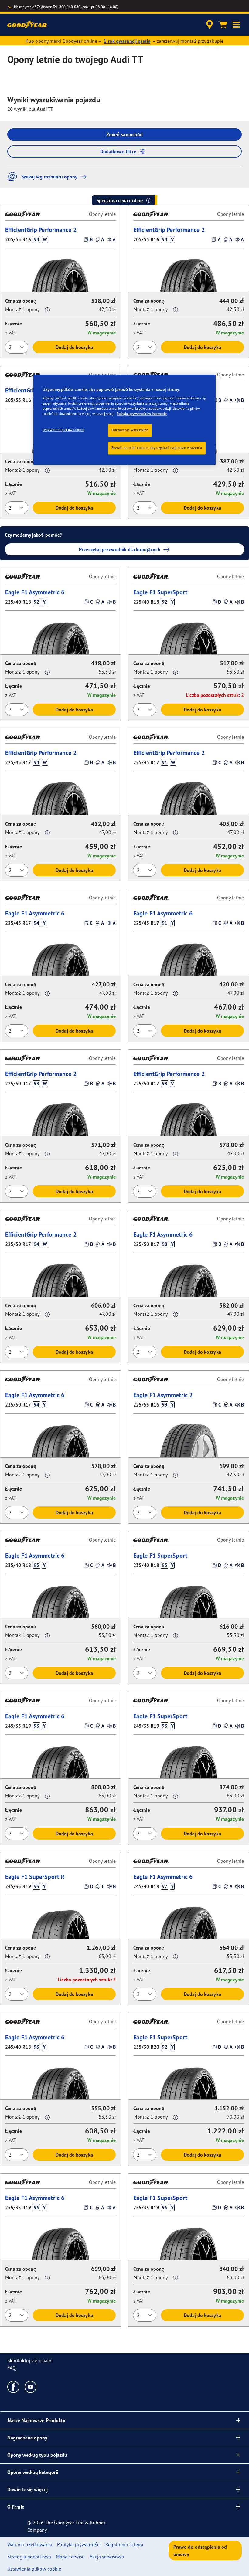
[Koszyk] (223, 25)
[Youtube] (31, 2387)
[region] (124, 420)
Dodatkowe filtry (118, 151)
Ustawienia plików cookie (63, 430)
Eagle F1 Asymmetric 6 (35, 592)
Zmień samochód (124, 134)
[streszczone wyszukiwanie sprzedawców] (209, 25)
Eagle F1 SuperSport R (35, 1877)
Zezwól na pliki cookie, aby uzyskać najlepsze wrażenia (157, 448)
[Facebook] (14, 2387)
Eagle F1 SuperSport (160, 592)
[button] (236, 25)
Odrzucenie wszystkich (130, 430)
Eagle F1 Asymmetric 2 (163, 1395)
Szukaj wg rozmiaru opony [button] (49, 177)
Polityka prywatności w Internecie (142, 414)
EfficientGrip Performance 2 (41, 230)
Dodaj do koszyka (74, 347)
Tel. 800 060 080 (67, 7)
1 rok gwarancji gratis (127, 41)
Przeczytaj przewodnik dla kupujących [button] (120, 549)
